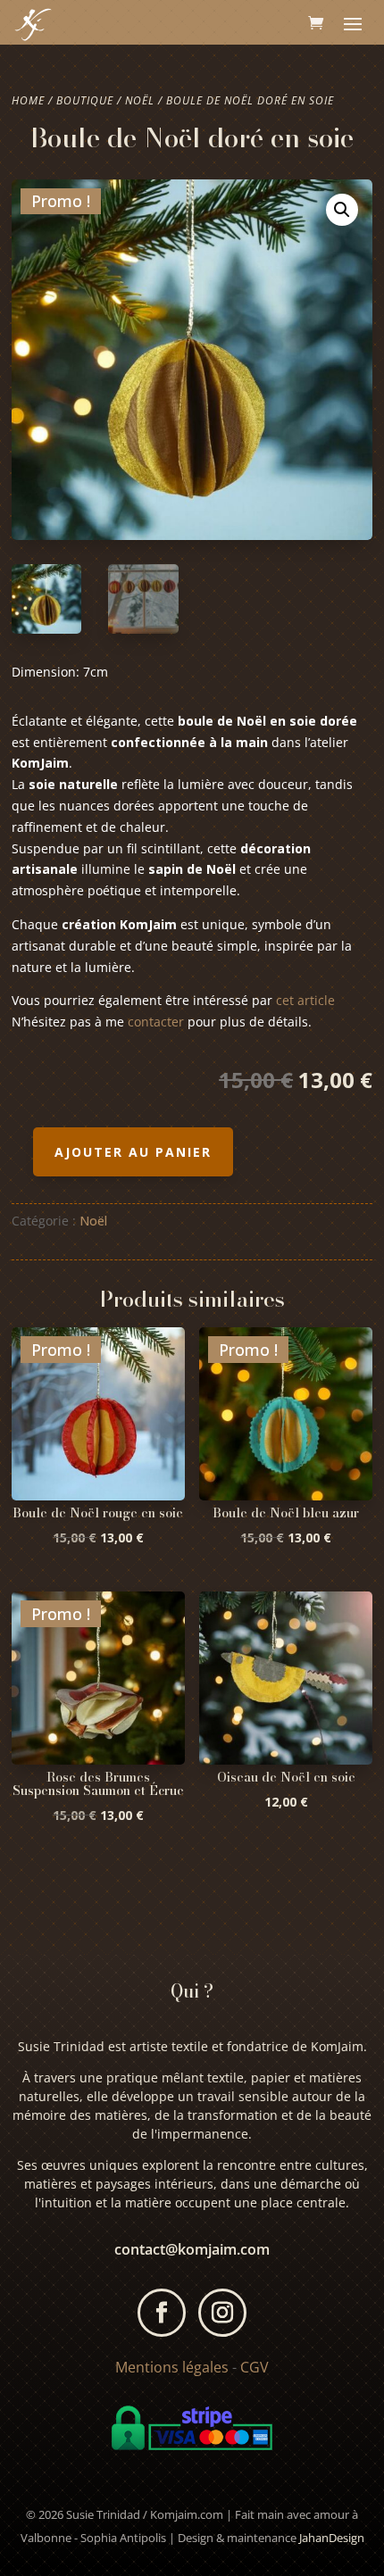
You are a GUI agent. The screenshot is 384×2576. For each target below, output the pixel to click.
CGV (255, 2367)
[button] (342, 210)
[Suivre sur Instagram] (222, 2313)
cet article (304, 1000)
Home (28, 100)
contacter (156, 1022)
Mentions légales (172, 2367)
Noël (140, 100)
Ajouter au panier (133, 1152)
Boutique (85, 100)
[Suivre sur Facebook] (162, 2313)
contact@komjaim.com (192, 2249)
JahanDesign (332, 2538)
